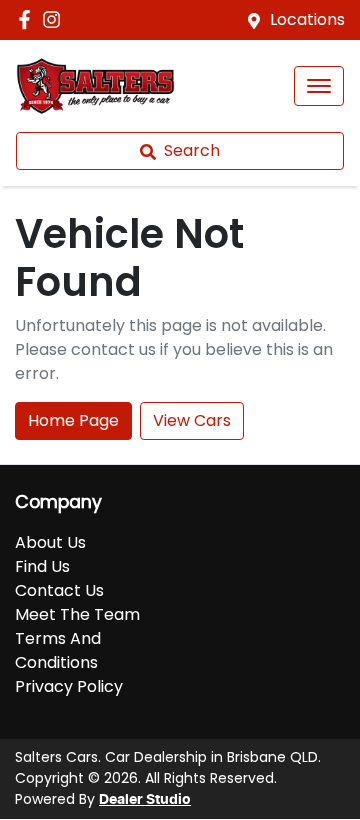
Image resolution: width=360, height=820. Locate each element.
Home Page (73, 420)
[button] (319, 86)
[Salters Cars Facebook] (28, 19)
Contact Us (59, 590)
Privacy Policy (69, 686)
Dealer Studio (145, 800)
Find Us (42, 566)
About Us (50, 542)
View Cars (192, 420)
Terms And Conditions (58, 650)
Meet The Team (77, 614)
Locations (307, 19)
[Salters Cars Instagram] (55, 19)
